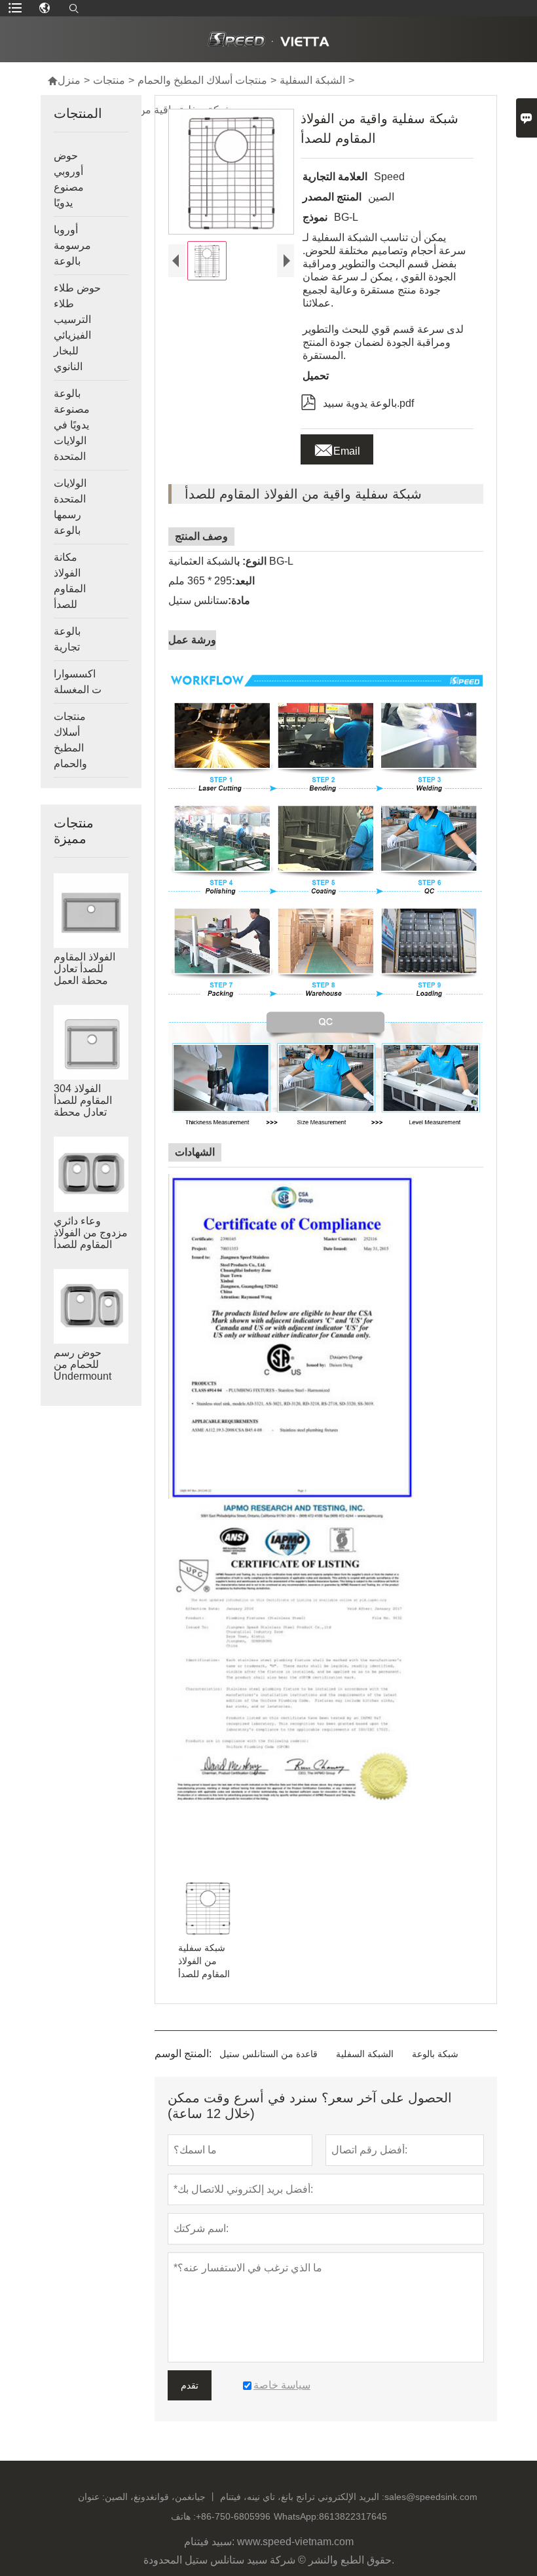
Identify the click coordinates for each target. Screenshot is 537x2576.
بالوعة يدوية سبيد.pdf (357, 401)
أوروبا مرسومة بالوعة (72, 245)
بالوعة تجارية (67, 639)
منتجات (109, 80)
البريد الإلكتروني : (351, 2497)
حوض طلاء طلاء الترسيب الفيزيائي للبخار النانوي (77, 327)
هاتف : (183, 2516)
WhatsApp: (296, 2516)
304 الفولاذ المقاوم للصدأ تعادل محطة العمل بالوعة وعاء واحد (83, 1112)
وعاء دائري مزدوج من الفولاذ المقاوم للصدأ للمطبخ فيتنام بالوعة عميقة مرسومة (91, 1245)
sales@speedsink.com (431, 2497)
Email (337, 447)
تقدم (190, 2385)
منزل (64, 80)
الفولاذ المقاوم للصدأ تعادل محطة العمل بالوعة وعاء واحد (90, 975)
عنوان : (91, 2497)
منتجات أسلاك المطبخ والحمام (202, 80)
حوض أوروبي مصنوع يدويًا (69, 179)
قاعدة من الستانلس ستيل (268, 2054)
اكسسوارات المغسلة (78, 682)
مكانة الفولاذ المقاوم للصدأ (70, 581)
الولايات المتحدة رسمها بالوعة (70, 507)
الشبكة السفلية (312, 80)
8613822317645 (353, 2516)
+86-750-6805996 (233, 2516)
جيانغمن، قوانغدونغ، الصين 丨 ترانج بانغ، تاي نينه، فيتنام (210, 2497)
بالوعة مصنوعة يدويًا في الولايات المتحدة (72, 425)
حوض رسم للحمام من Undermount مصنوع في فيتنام (91, 1370)
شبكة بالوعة (435, 2054)
